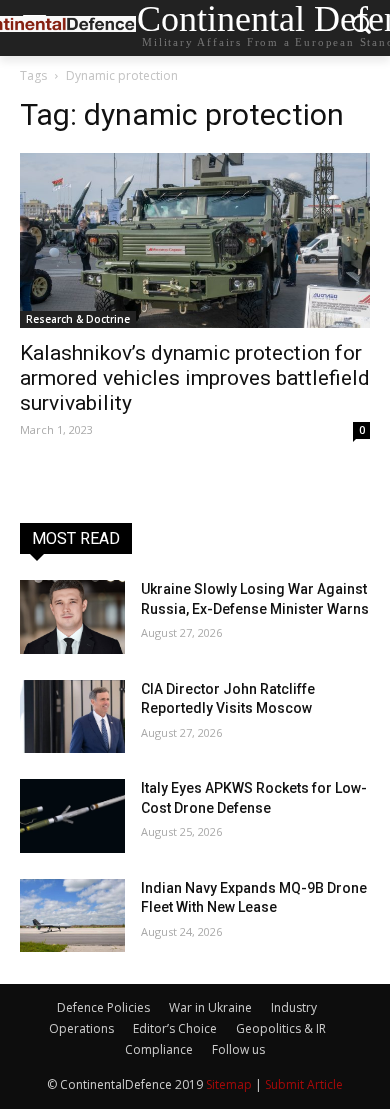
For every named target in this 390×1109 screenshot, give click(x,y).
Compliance (159, 1049)
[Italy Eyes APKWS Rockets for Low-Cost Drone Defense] (72, 816)
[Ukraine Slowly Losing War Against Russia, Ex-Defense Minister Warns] (72, 617)
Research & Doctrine (78, 319)
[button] (360, 28)
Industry (294, 1007)
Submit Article (304, 1084)
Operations (81, 1028)
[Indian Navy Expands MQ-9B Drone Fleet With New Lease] (72, 916)
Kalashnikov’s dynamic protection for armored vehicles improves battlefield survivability (195, 378)
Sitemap (229, 1084)
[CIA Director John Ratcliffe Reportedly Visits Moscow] (72, 717)
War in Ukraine (210, 1007)
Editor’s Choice (175, 1028)
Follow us (238, 1049)
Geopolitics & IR (281, 1028)
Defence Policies (103, 1007)
